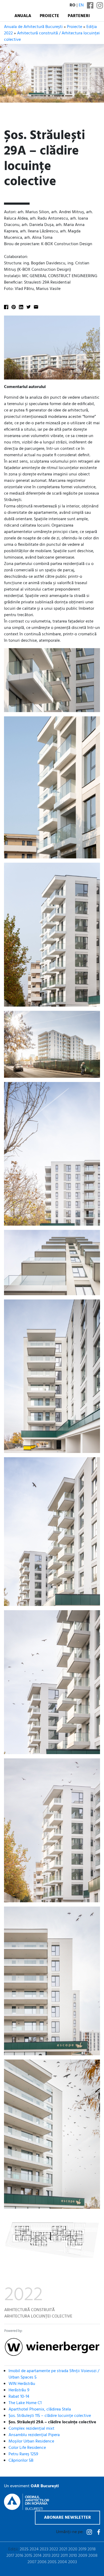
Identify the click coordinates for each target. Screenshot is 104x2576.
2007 (32, 2562)
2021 (63, 2549)
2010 (73, 2556)
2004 (62, 2562)
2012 (55, 2556)
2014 (37, 2556)
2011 (64, 2556)
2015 (28, 2556)
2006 (42, 2562)
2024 (34, 2549)
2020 (73, 2549)
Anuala (23, 16)
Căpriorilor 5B (21, 2461)
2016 (19, 2556)
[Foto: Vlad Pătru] (52, 1044)
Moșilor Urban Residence (31, 2441)
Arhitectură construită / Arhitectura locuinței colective (52, 37)
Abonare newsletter (67, 2518)
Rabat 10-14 (19, 2397)
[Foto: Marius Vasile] (52, 348)
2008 (93, 2556)
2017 (10, 2556)
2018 (92, 2549)
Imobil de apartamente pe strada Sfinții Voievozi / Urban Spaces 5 (54, 2374)
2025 (24, 2549)
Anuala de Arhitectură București (33, 27)
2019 (82, 2549)
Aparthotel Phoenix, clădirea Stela (40, 2409)
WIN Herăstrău (22, 2384)
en (81, 5)
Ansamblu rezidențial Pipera (34, 2435)
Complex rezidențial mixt (31, 2429)
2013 (47, 2556)
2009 (83, 2556)
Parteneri (79, 16)
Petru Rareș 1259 (23, 2454)
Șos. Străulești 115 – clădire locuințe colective (50, 2416)
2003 (72, 2562)
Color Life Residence (27, 2448)
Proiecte (49, 16)
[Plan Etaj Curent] (52, 2240)
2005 (52, 2562)
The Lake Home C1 (25, 2403)
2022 (54, 2549)
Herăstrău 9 (19, 2390)
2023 (44, 2549)
